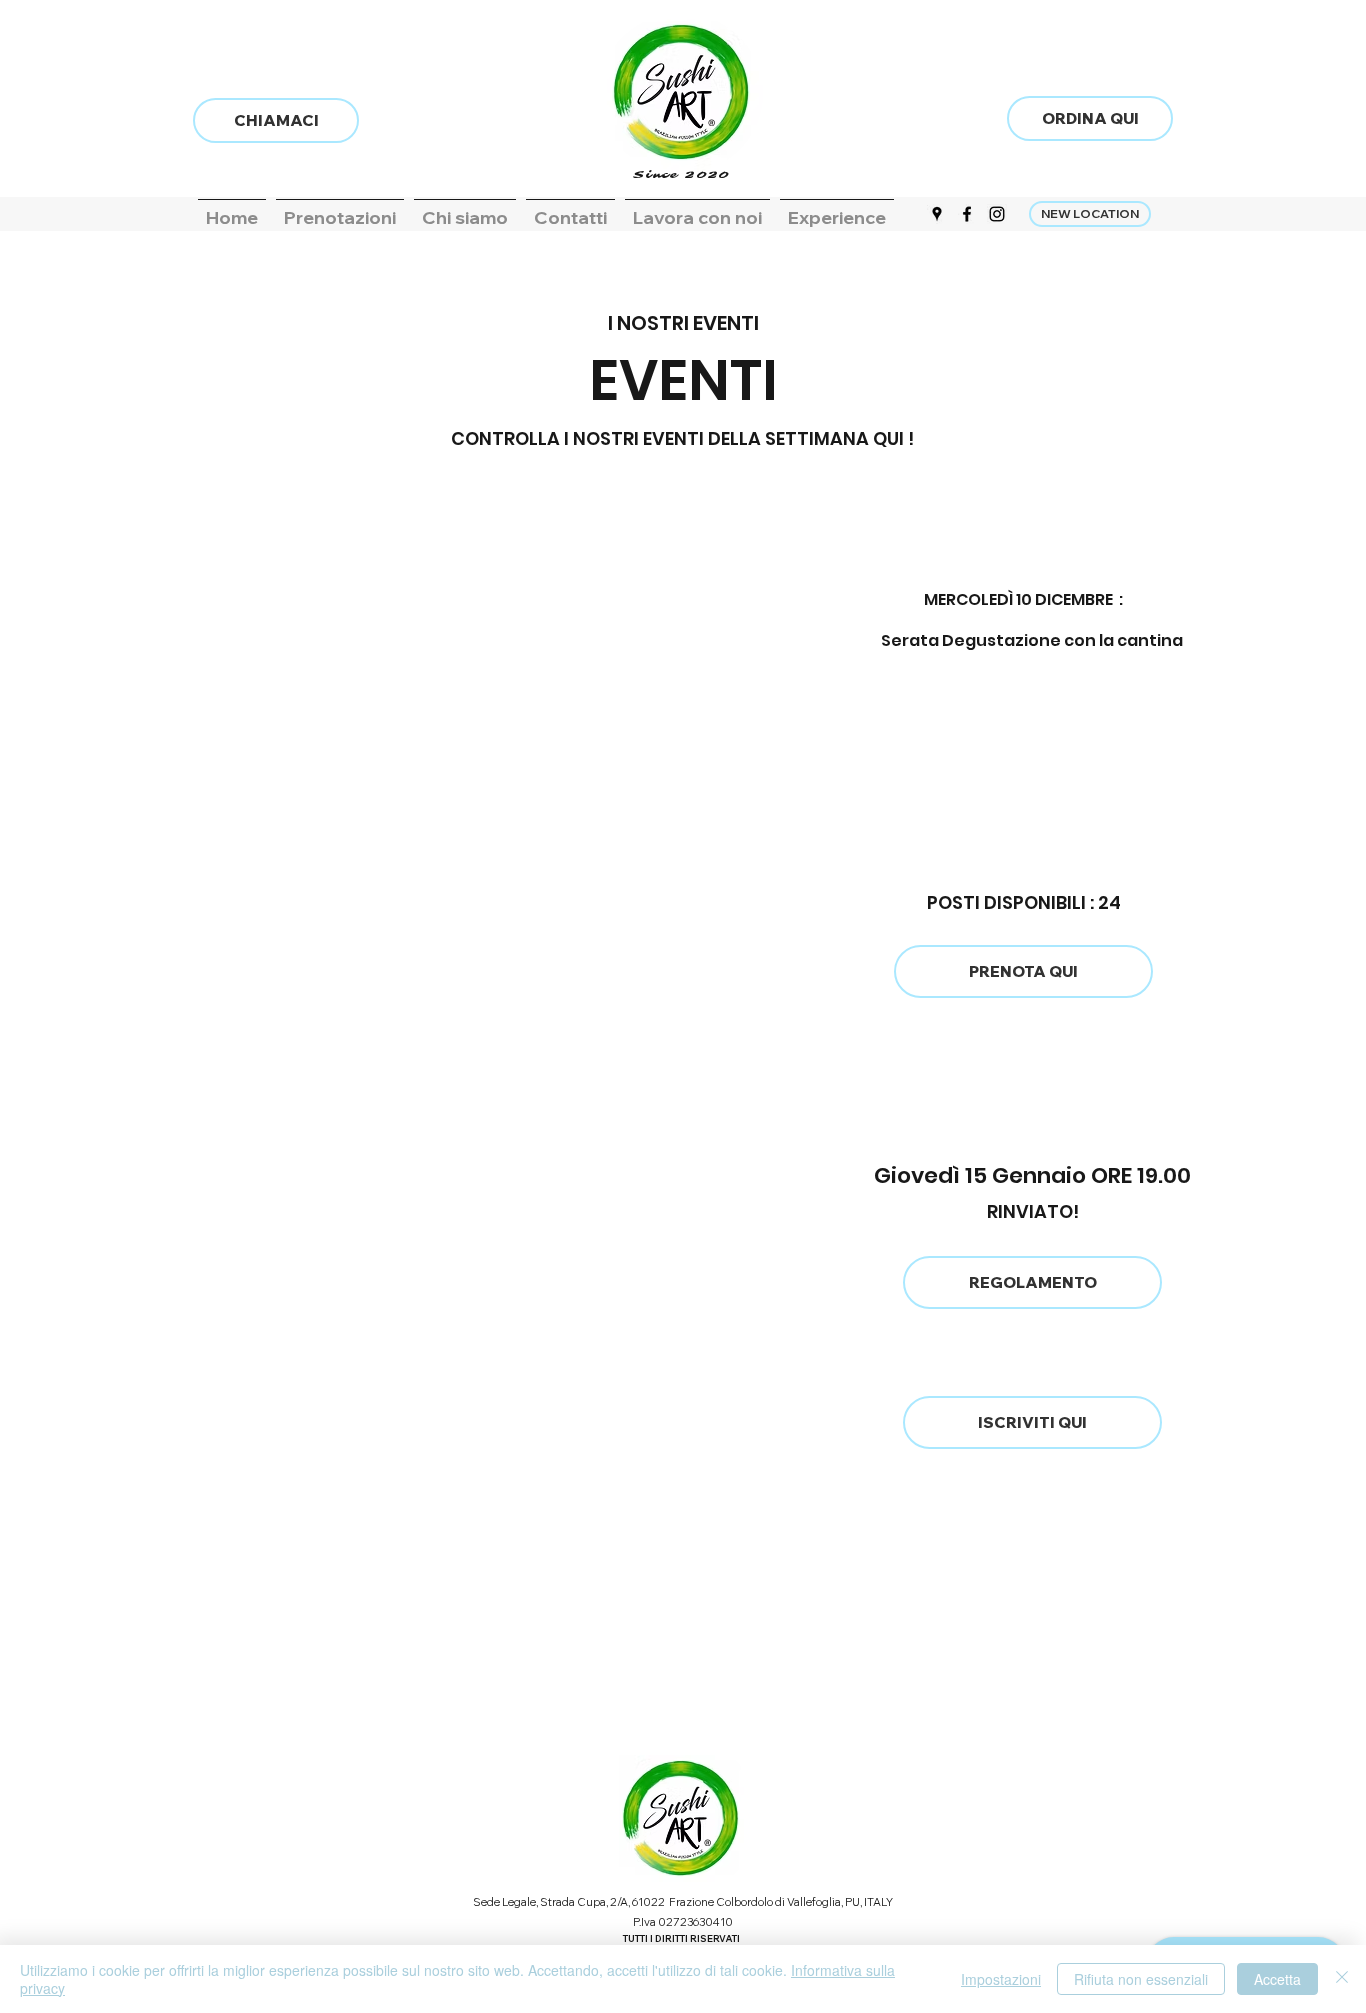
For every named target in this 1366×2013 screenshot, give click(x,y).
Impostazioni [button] (1001, 1979)
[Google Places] (937, 214)
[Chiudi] (1342, 1979)
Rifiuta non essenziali (1141, 1979)
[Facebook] (967, 214)
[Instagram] (997, 214)
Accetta (1277, 1979)
